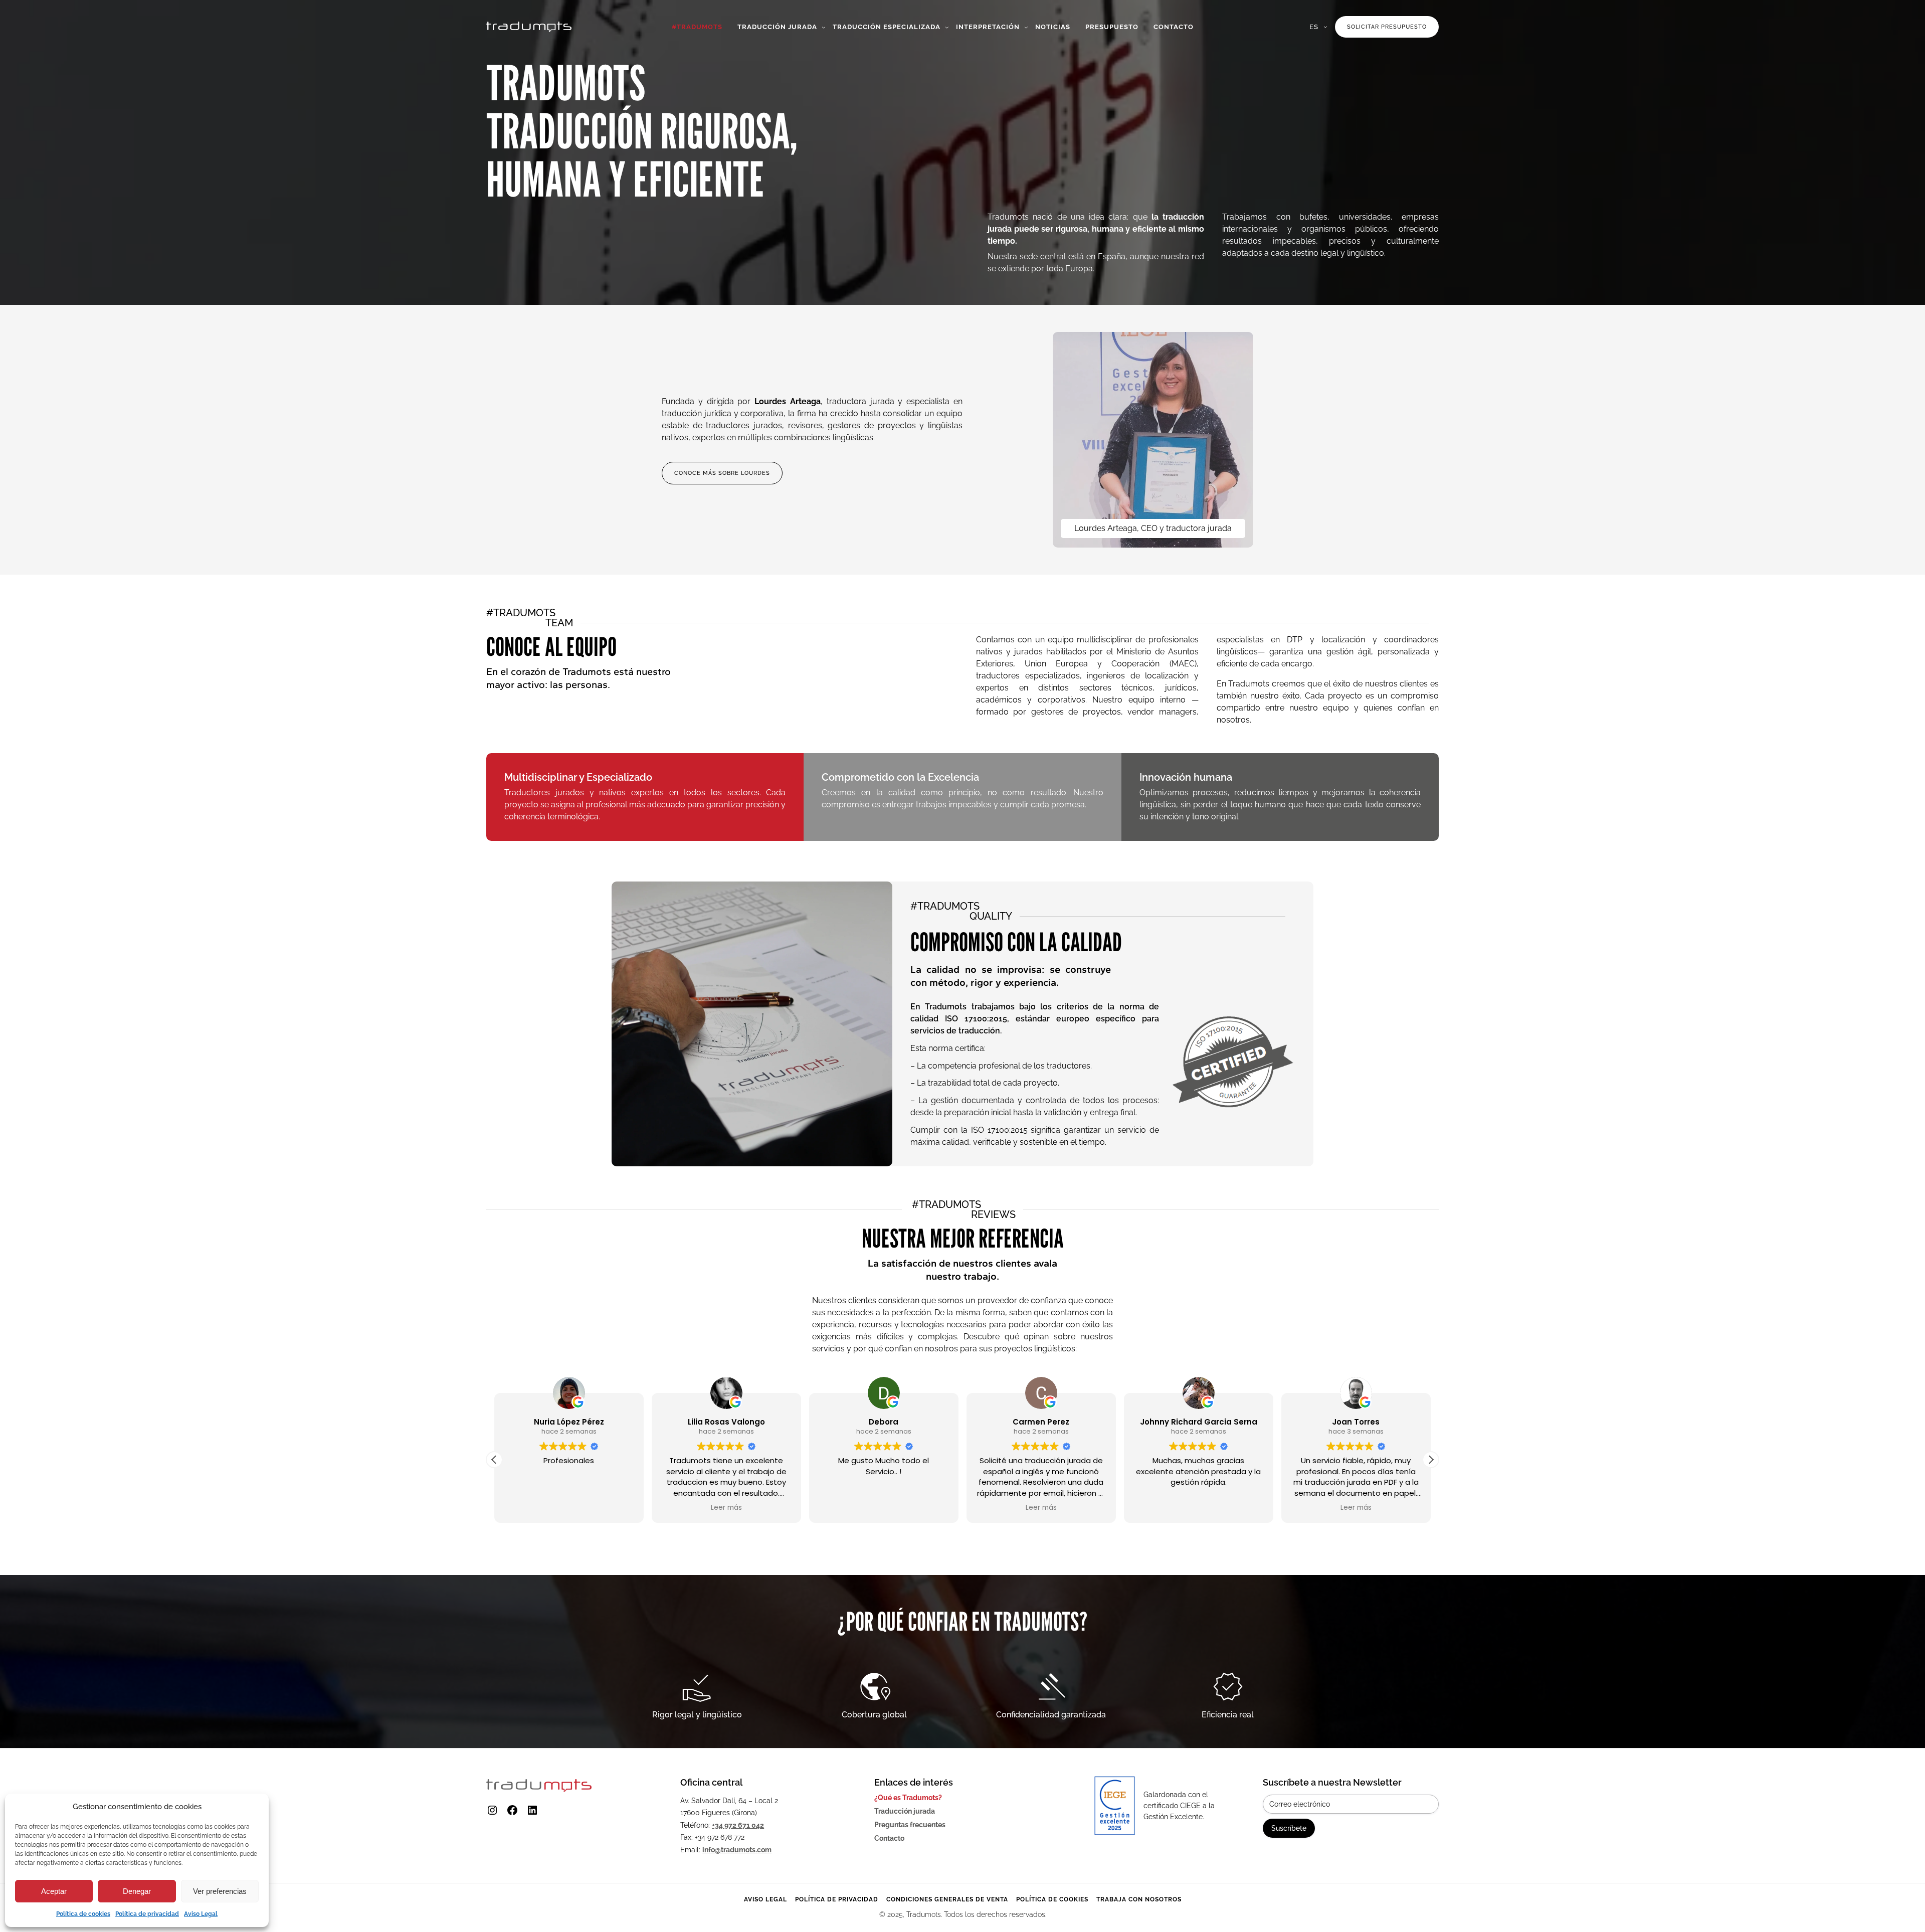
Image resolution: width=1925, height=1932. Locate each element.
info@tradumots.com (737, 1850)
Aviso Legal (201, 1914)
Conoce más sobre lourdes (722, 473)
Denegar (137, 1891)
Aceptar (54, 1891)
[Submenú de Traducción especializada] (947, 27)
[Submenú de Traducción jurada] (824, 27)
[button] (1431, 1460)
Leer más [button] (726, 1508)
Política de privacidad (147, 1914)
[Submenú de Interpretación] (1026, 27)
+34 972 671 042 (738, 1825)
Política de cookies (83, 1914)
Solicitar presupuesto (1387, 27)
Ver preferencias (220, 1891)
